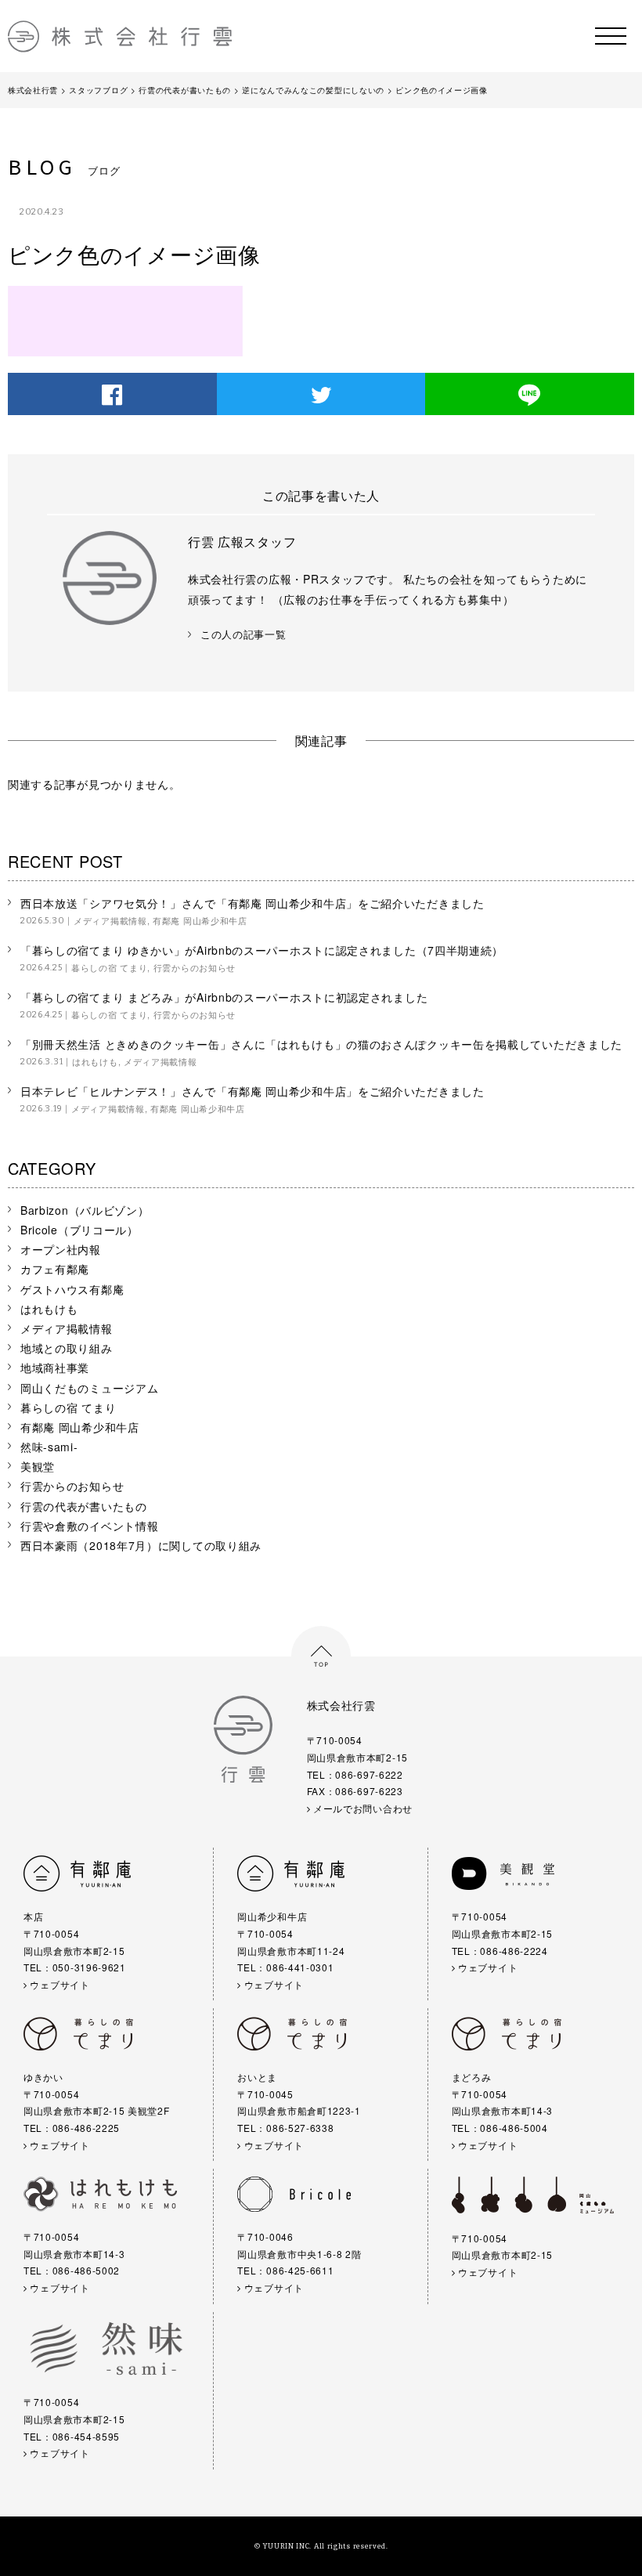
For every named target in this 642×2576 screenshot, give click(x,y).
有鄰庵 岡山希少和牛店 (200, 920)
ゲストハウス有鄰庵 (72, 1289)
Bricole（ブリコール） (79, 1230)
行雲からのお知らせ (195, 967)
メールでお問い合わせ (361, 1808)
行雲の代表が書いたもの (84, 1506)
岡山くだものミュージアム (89, 1388)
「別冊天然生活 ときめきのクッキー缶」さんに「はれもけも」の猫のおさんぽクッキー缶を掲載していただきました (321, 1044)
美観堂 (38, 1466)
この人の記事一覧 (243, 635)
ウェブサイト (59, 1984)
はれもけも (95, 1061)
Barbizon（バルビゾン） (85, 1210)
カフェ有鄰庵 (55, 1269)
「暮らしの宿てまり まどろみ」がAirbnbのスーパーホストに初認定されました (224, 997)
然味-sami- (49, 1447)
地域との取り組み (67, 1348)
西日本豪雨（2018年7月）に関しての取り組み (141, 1545)
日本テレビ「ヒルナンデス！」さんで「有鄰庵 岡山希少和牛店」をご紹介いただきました (252, 1091)
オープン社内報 (61, 1249)
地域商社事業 (55, 1367)
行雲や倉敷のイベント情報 (89, 1526)
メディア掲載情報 (110, 920)
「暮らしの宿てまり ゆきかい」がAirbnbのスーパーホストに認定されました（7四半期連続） (262, 950)
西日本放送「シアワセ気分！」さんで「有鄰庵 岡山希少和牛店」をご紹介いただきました (252, 903)
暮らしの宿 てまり (109, 967)
